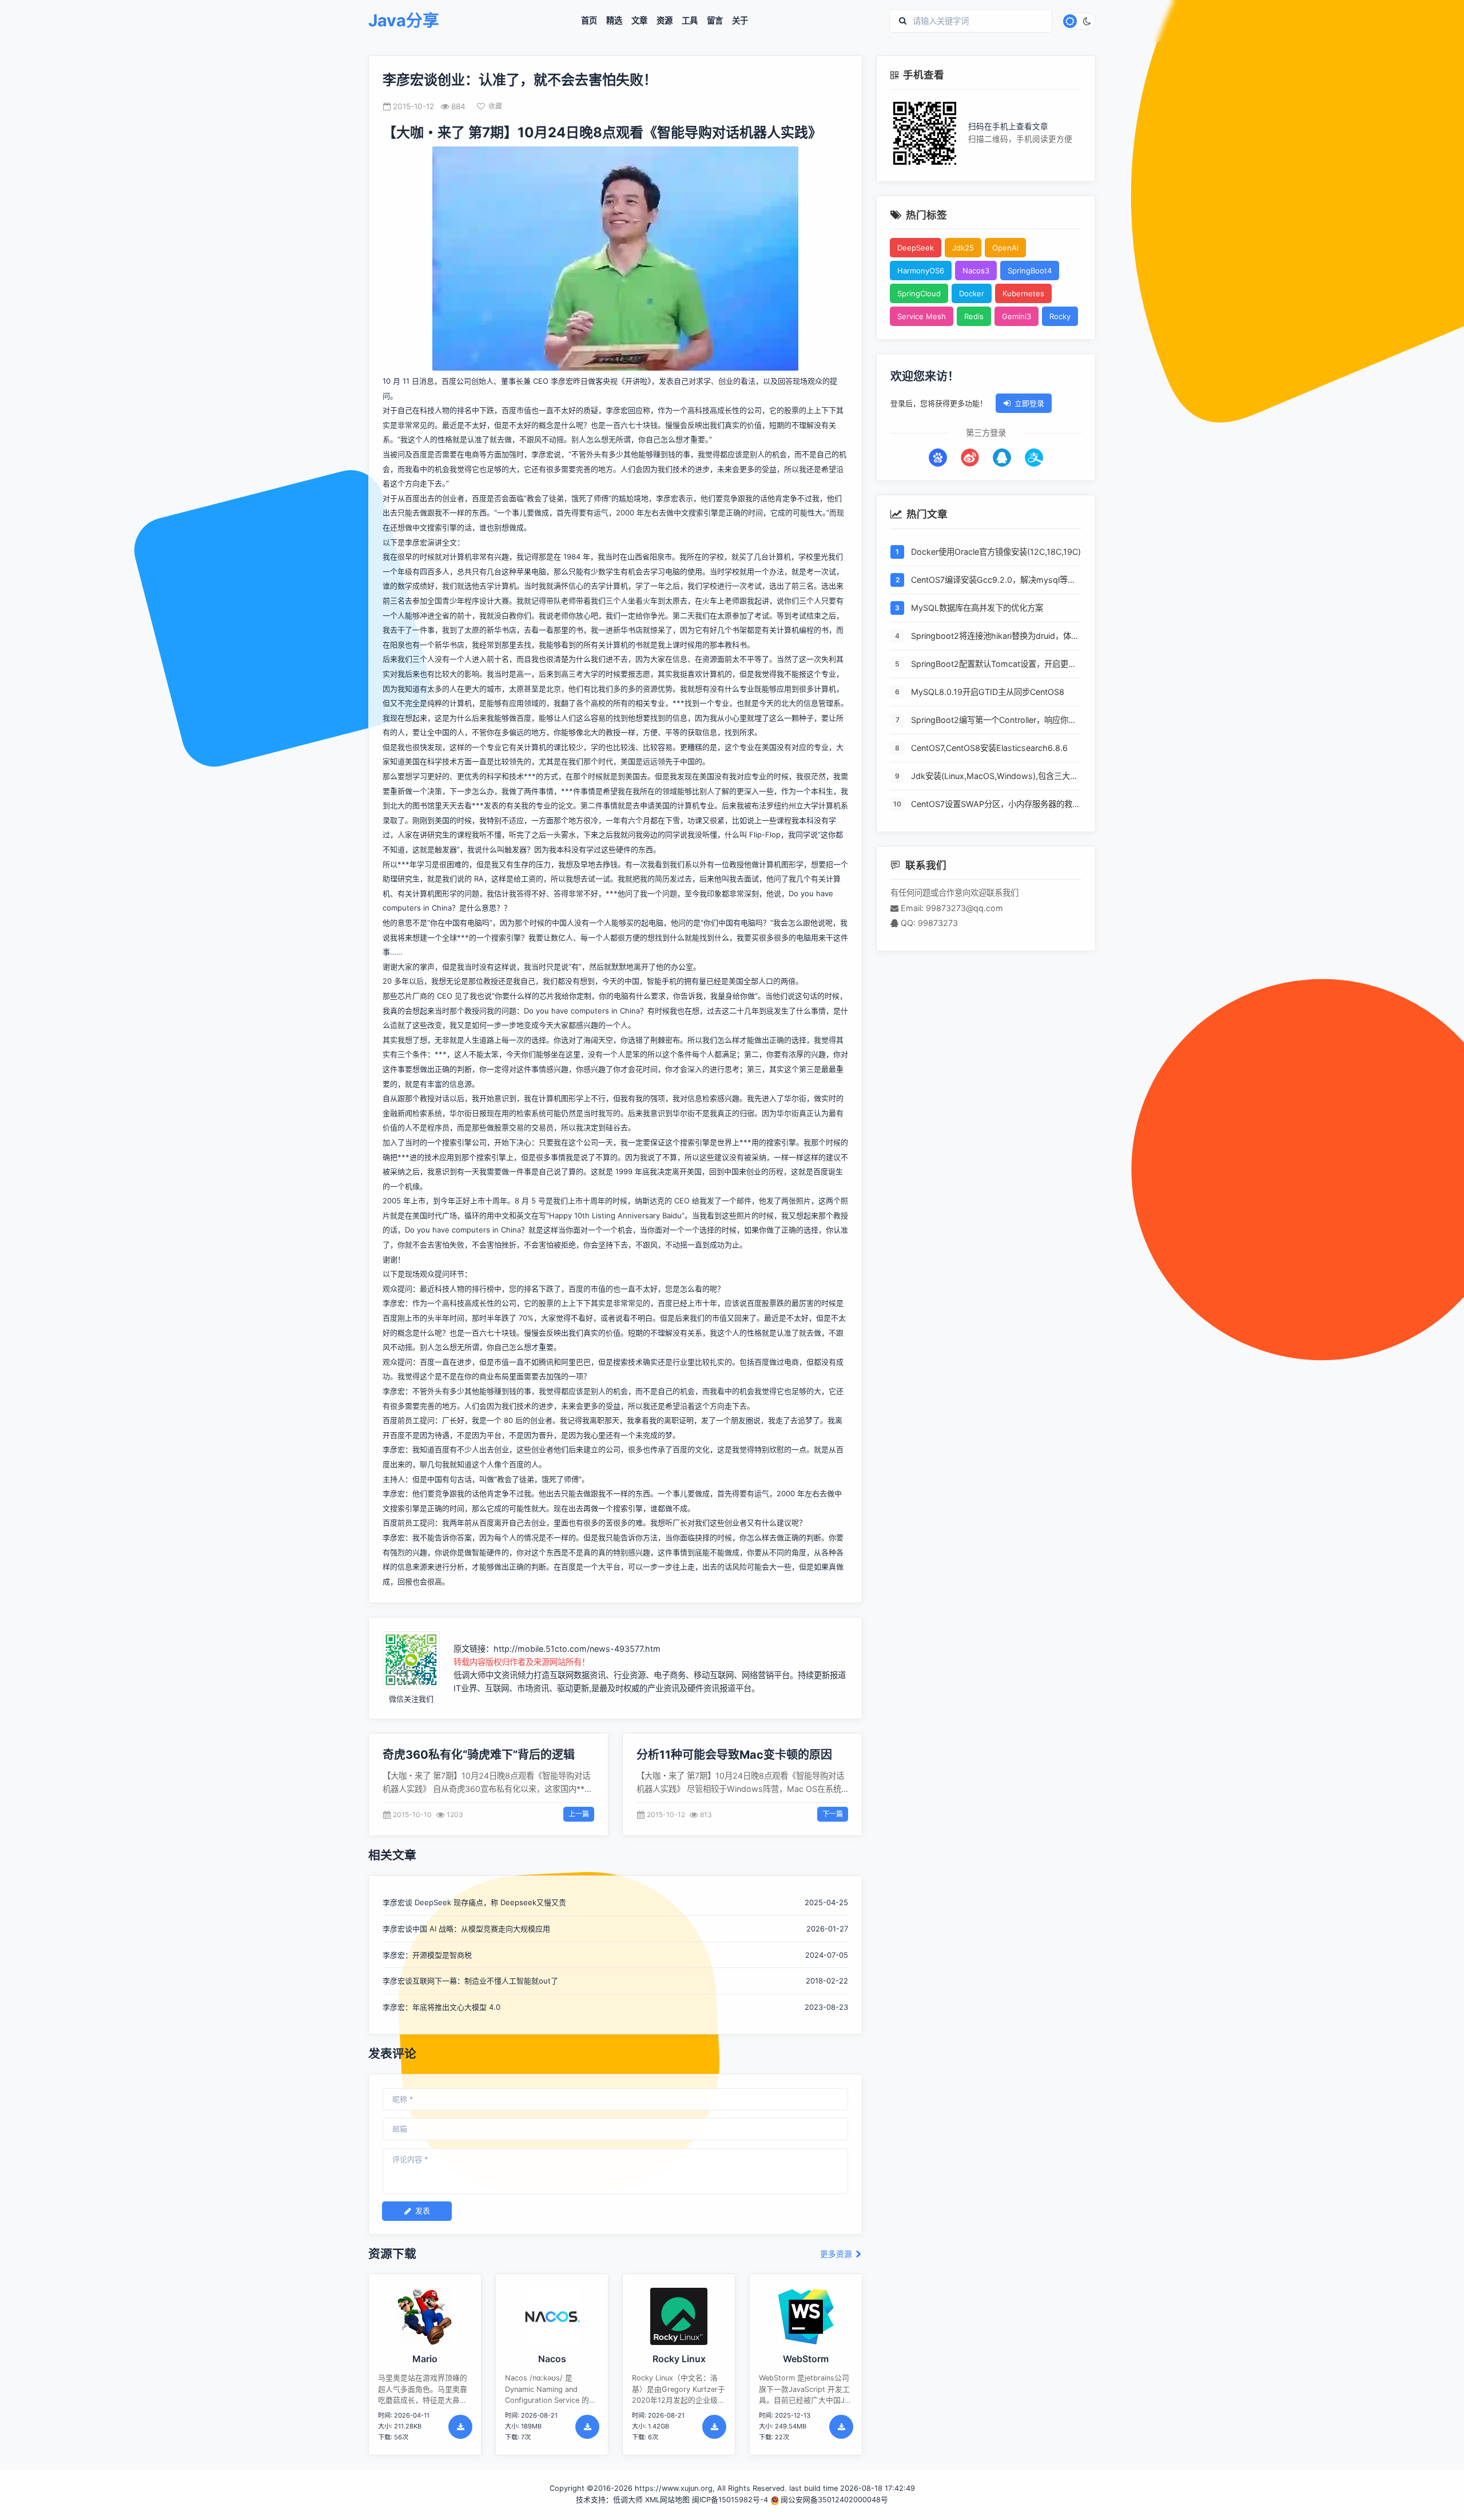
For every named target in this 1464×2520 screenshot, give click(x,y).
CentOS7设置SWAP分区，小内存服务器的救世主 (996, 805)
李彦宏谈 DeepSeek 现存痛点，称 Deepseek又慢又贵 (474, 1902)
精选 (614, 21)
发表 (423, 2211)
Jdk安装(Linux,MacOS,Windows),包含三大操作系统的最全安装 (994, 777)
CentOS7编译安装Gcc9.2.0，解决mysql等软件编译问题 (993, 581)
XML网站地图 (667, 2500)
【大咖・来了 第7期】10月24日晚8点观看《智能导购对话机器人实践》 (602, 132)
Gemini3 (1017, 316)
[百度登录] (938, 458)
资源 (665, 21)
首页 (589, 21)
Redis (974, 316)
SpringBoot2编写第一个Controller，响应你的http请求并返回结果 (994, 721)
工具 (690, 21)
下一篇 (833, 1814)
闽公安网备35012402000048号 (834, 2500)
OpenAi (1005, 248)
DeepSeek (916, 248)
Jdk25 (963, 248)
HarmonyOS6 (921, 271)
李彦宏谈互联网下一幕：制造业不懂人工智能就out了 (470, 1981)
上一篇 (579, 1814)
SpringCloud (919, 293)
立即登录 (1029, 403)
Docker (972, 293)
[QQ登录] (1002, 458)
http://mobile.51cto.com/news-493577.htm (577, 1649)
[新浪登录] (970, 458)
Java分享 (404, 21)
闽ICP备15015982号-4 (730, 2500)
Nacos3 (976, 271)
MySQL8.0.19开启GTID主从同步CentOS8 (988, 692)
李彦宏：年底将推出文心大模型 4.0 (441, 2007)
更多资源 (837, 2254)
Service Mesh (922, 316)
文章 (639, 21)
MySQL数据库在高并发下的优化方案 (977, 608)
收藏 (495, 106)
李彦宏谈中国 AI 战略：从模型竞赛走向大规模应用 (466, 1929)
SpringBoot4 (1030, 271)
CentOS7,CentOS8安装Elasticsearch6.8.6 (989, 748)
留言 (715, 21)
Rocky (1060, 316)
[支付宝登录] (1034, 458)
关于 (740, 21)
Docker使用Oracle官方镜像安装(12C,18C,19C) (996, 552)
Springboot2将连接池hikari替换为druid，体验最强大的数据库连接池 (995, 637)
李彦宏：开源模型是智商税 (427, 1955)
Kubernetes (1023, 293)
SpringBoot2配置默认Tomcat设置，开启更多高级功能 (994, 665)
